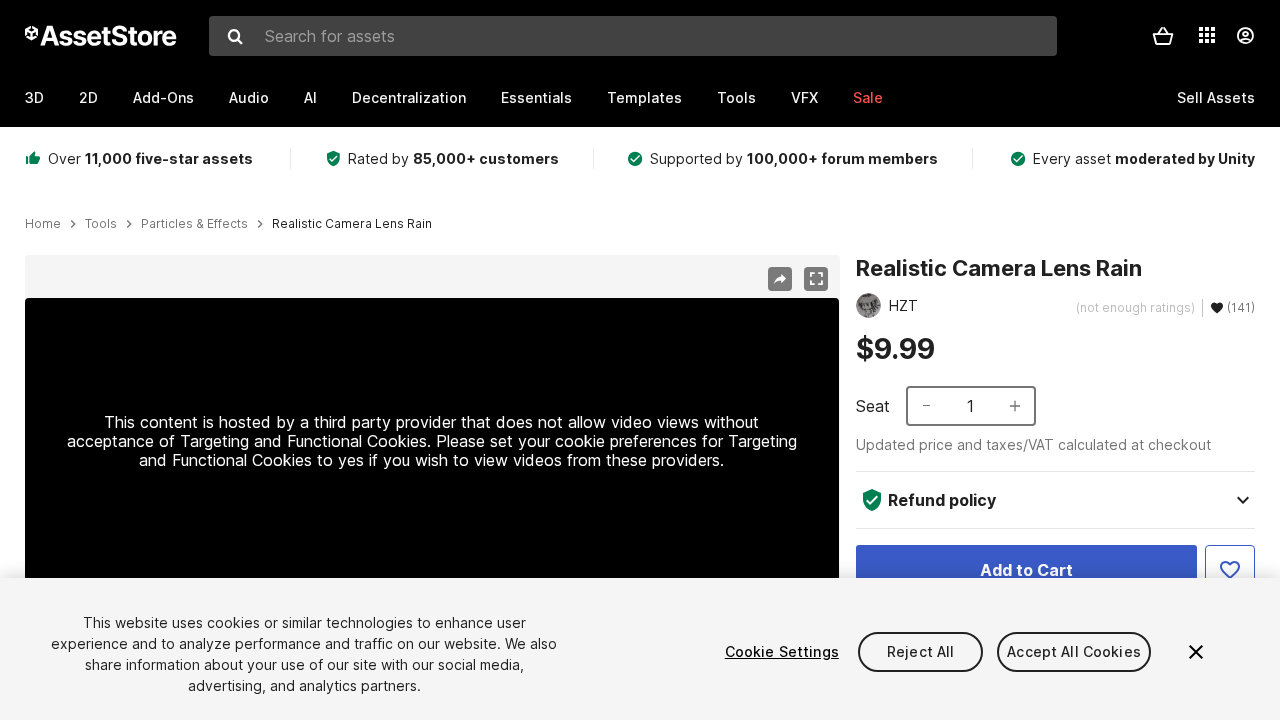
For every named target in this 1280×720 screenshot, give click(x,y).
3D (34, 97)
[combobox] (633, 36)
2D (88, 97)
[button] (1163, 36)
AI (310, 97)
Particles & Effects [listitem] (194, 224)
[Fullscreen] (816, 279)
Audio (249, 97)
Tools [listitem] (101, 224)
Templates (644, 97)
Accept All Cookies (1074, 651)
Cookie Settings (782, 651)
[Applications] (1207, 35)
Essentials (536, 97)
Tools (736, 97)
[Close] (1196, 652)
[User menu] (1245, 36)
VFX (804, 97)
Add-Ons (163, 97)
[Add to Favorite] (1230, 570)
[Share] (780, 279)
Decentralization (409, 97)
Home (43, 224)
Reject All (920, 651)
